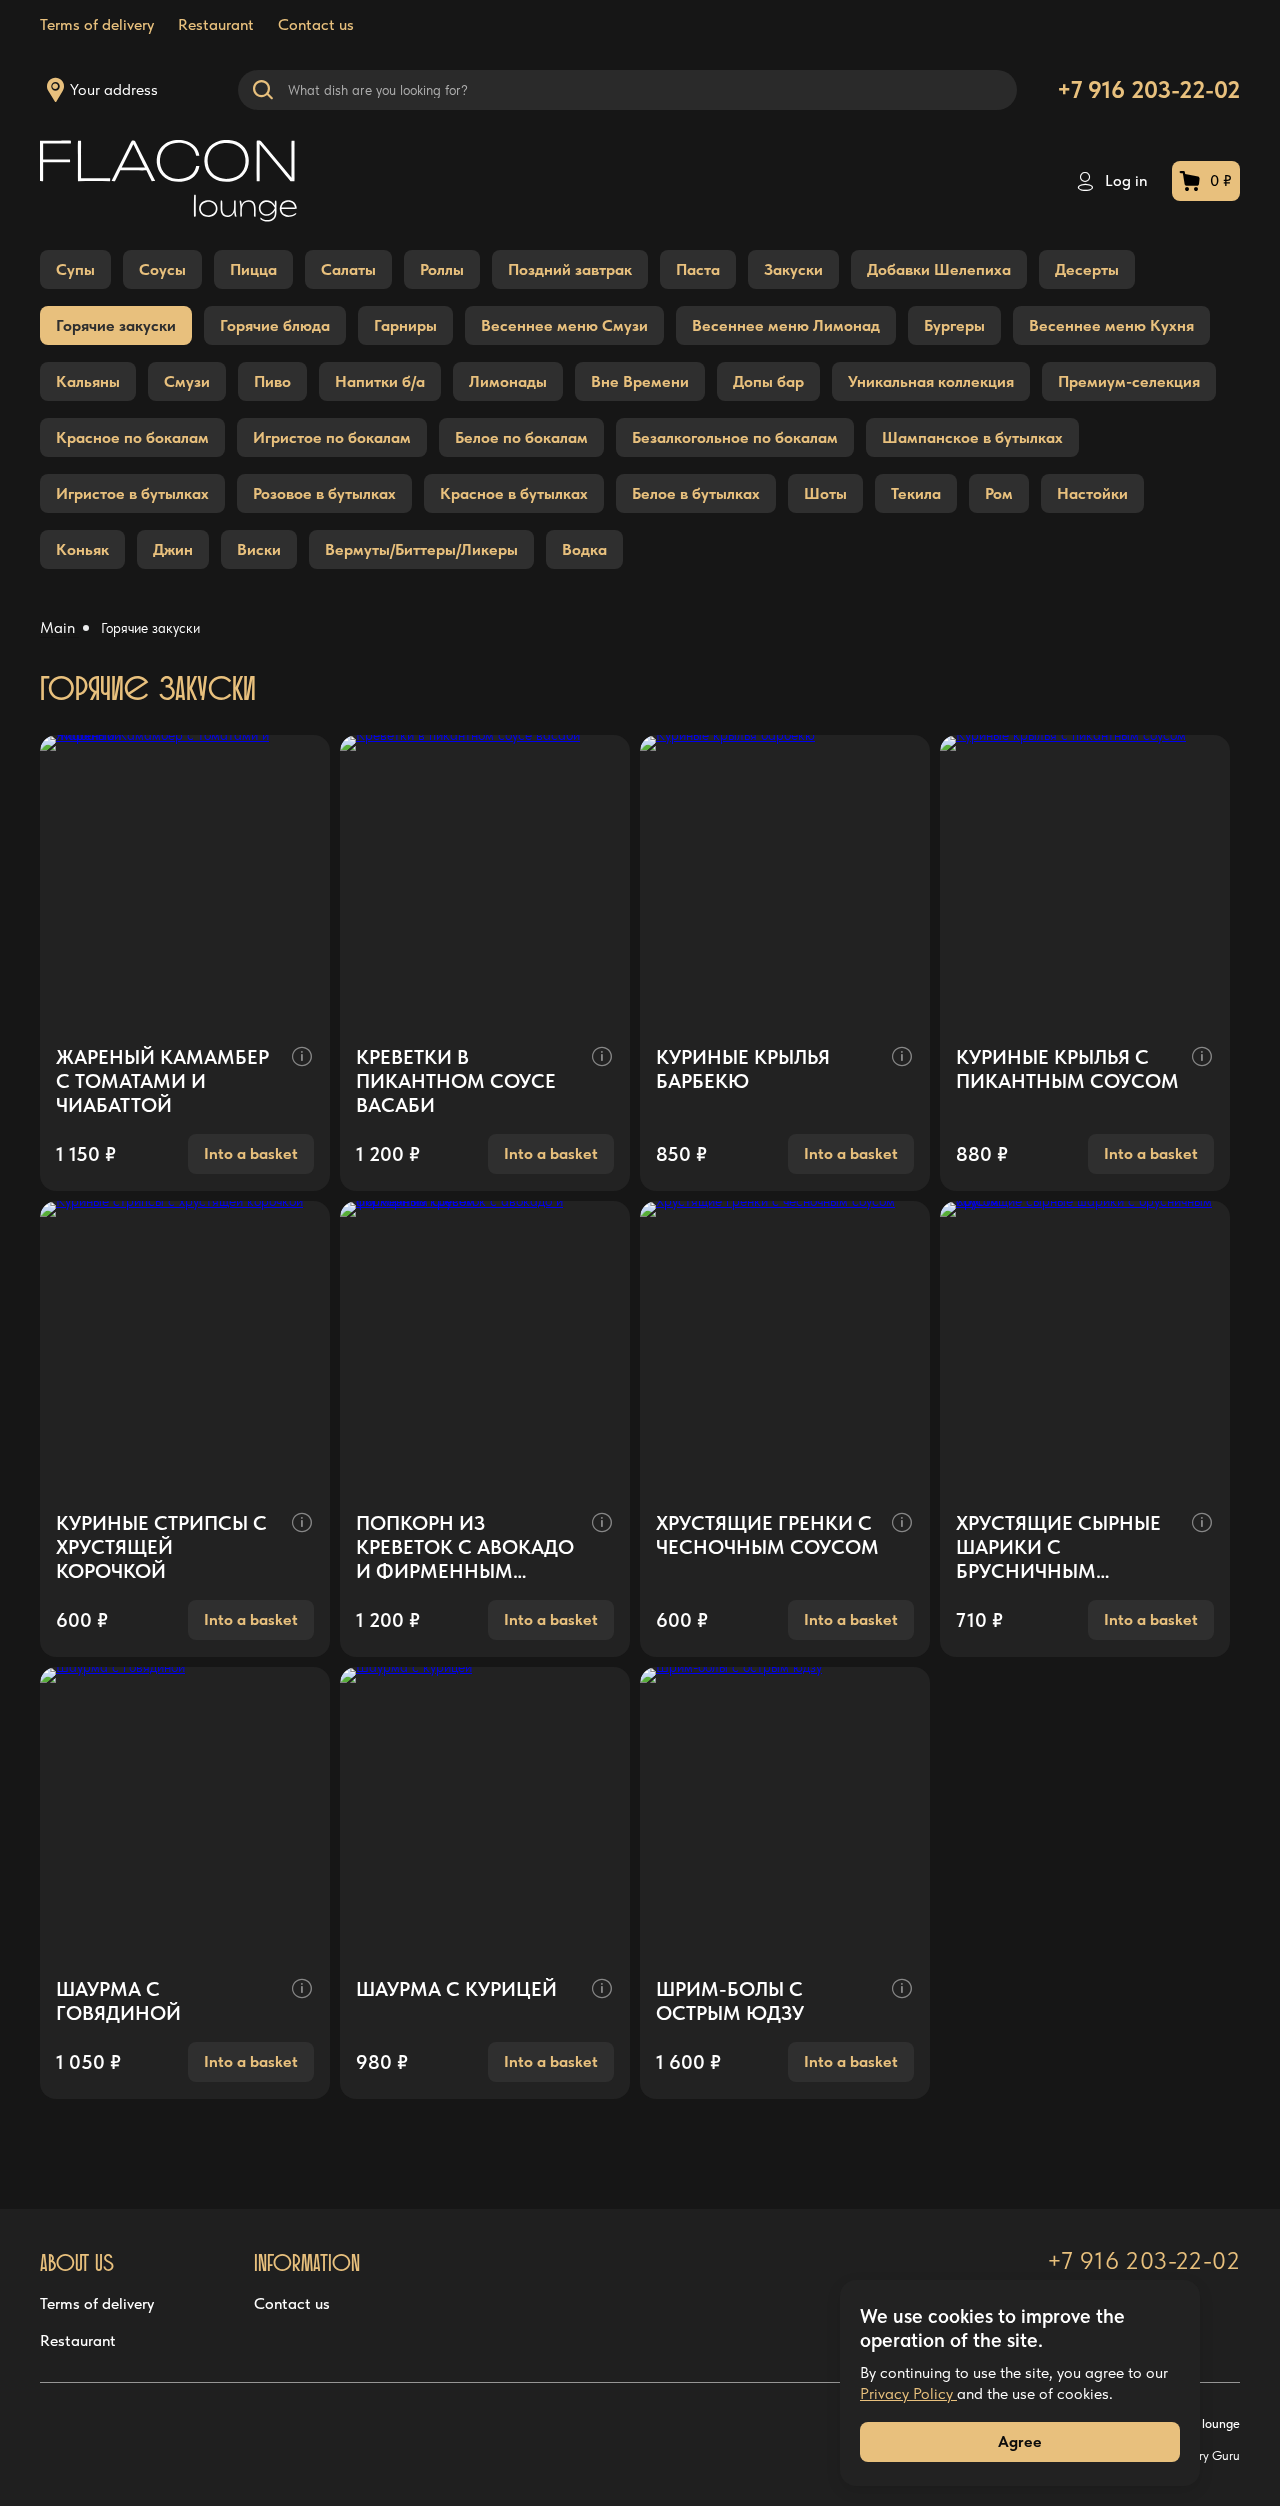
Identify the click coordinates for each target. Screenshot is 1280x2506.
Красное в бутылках (514, 493)
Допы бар (768, 381)
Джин (173, 549)
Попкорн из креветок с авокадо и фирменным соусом (465, 1547)
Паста (698, 269)
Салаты (348, 269)
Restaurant (216, 24)
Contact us (292, 2303)
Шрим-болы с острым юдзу (730, 2001)
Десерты (1087, 269)
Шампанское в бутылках (972, 437)
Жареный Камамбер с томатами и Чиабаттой (162, 1081)
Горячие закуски (116, 325)
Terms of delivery (97, 24)
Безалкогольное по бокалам (735, 437)
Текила (916, 493)
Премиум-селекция (1129, 381)
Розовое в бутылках (324, 493)
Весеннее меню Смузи (564, 325)
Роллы (442, 269)
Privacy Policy (908, 2393)
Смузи (187, 381)
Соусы (162, 269)
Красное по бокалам (132, 437)
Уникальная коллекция (931, 381)
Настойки (1092, 493)
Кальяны (88, 381)
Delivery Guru (1202, 2455)
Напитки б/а (380, 381)
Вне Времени (640, 381)
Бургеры (954, 325)
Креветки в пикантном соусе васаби (456, 1081)
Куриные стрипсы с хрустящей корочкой (161, 1547)
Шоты (825, 493)
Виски (259, 549)
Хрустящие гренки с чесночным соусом (767, 1535)
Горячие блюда (275, 325)
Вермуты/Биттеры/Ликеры (421, 549)
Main (59, 627)
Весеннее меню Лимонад (786, 325)
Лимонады (508, 381)
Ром (999, 493)
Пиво (272, 381)
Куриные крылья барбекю (743, 1069)
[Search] (263, 90)
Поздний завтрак (570, 269)
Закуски (793, 269)
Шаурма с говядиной (118, 2001)
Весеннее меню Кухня (1111, 325)
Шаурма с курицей (456, 1989)
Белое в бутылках (696, 493)
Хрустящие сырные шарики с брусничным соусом (1058, 1547)
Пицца (253, 269)
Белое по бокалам (521, 437)
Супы (75, 269)
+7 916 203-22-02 (1148, 89)
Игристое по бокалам (332, 437)
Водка (584, 549)
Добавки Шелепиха (939, 269)
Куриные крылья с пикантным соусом (1067, 1069)
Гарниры (405, 325)
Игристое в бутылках (132, 493)
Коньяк (82, 549)
